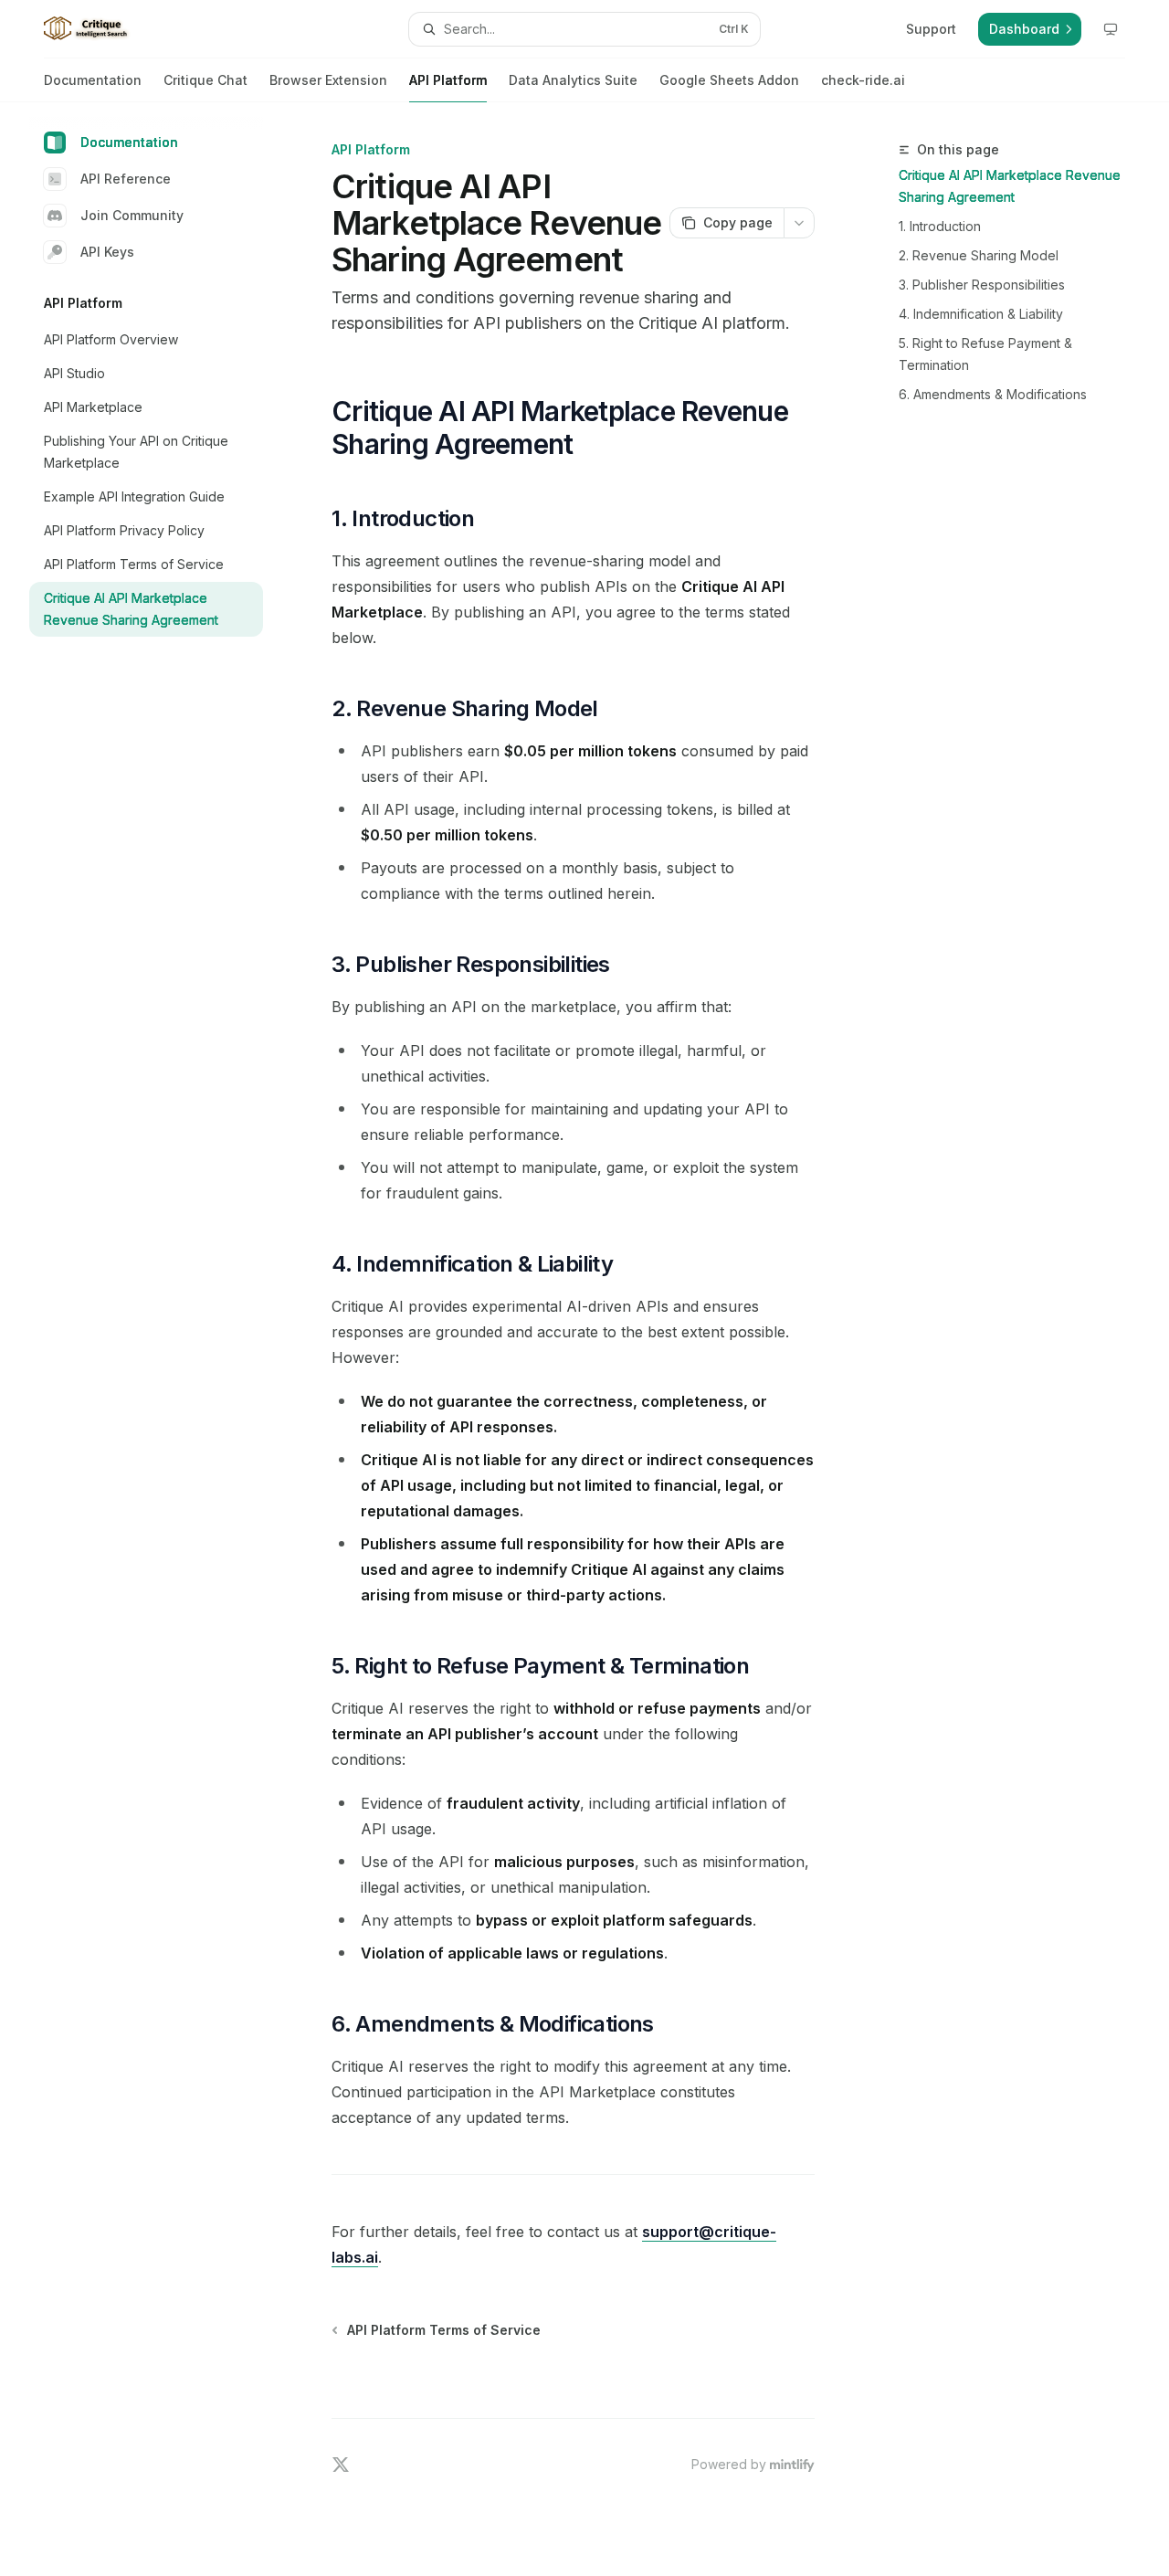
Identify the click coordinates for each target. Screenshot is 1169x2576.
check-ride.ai (863, 80)
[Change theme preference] (1111, 29)
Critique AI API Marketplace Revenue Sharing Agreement (1010, 186)
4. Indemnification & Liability (981, 314)
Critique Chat (205, 80)
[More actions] (799, 223)
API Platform (448, 80)
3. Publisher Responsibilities (982, 285)
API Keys (107, 252)
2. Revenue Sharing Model (979, 255)
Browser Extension (328, 80)
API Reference (126, 179)
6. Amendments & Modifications (993, 394)
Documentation (93, 80)
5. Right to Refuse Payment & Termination (985, 354)
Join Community (132, 215)
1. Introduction (940, 226)
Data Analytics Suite (573, 80)
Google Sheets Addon (729, 80)
